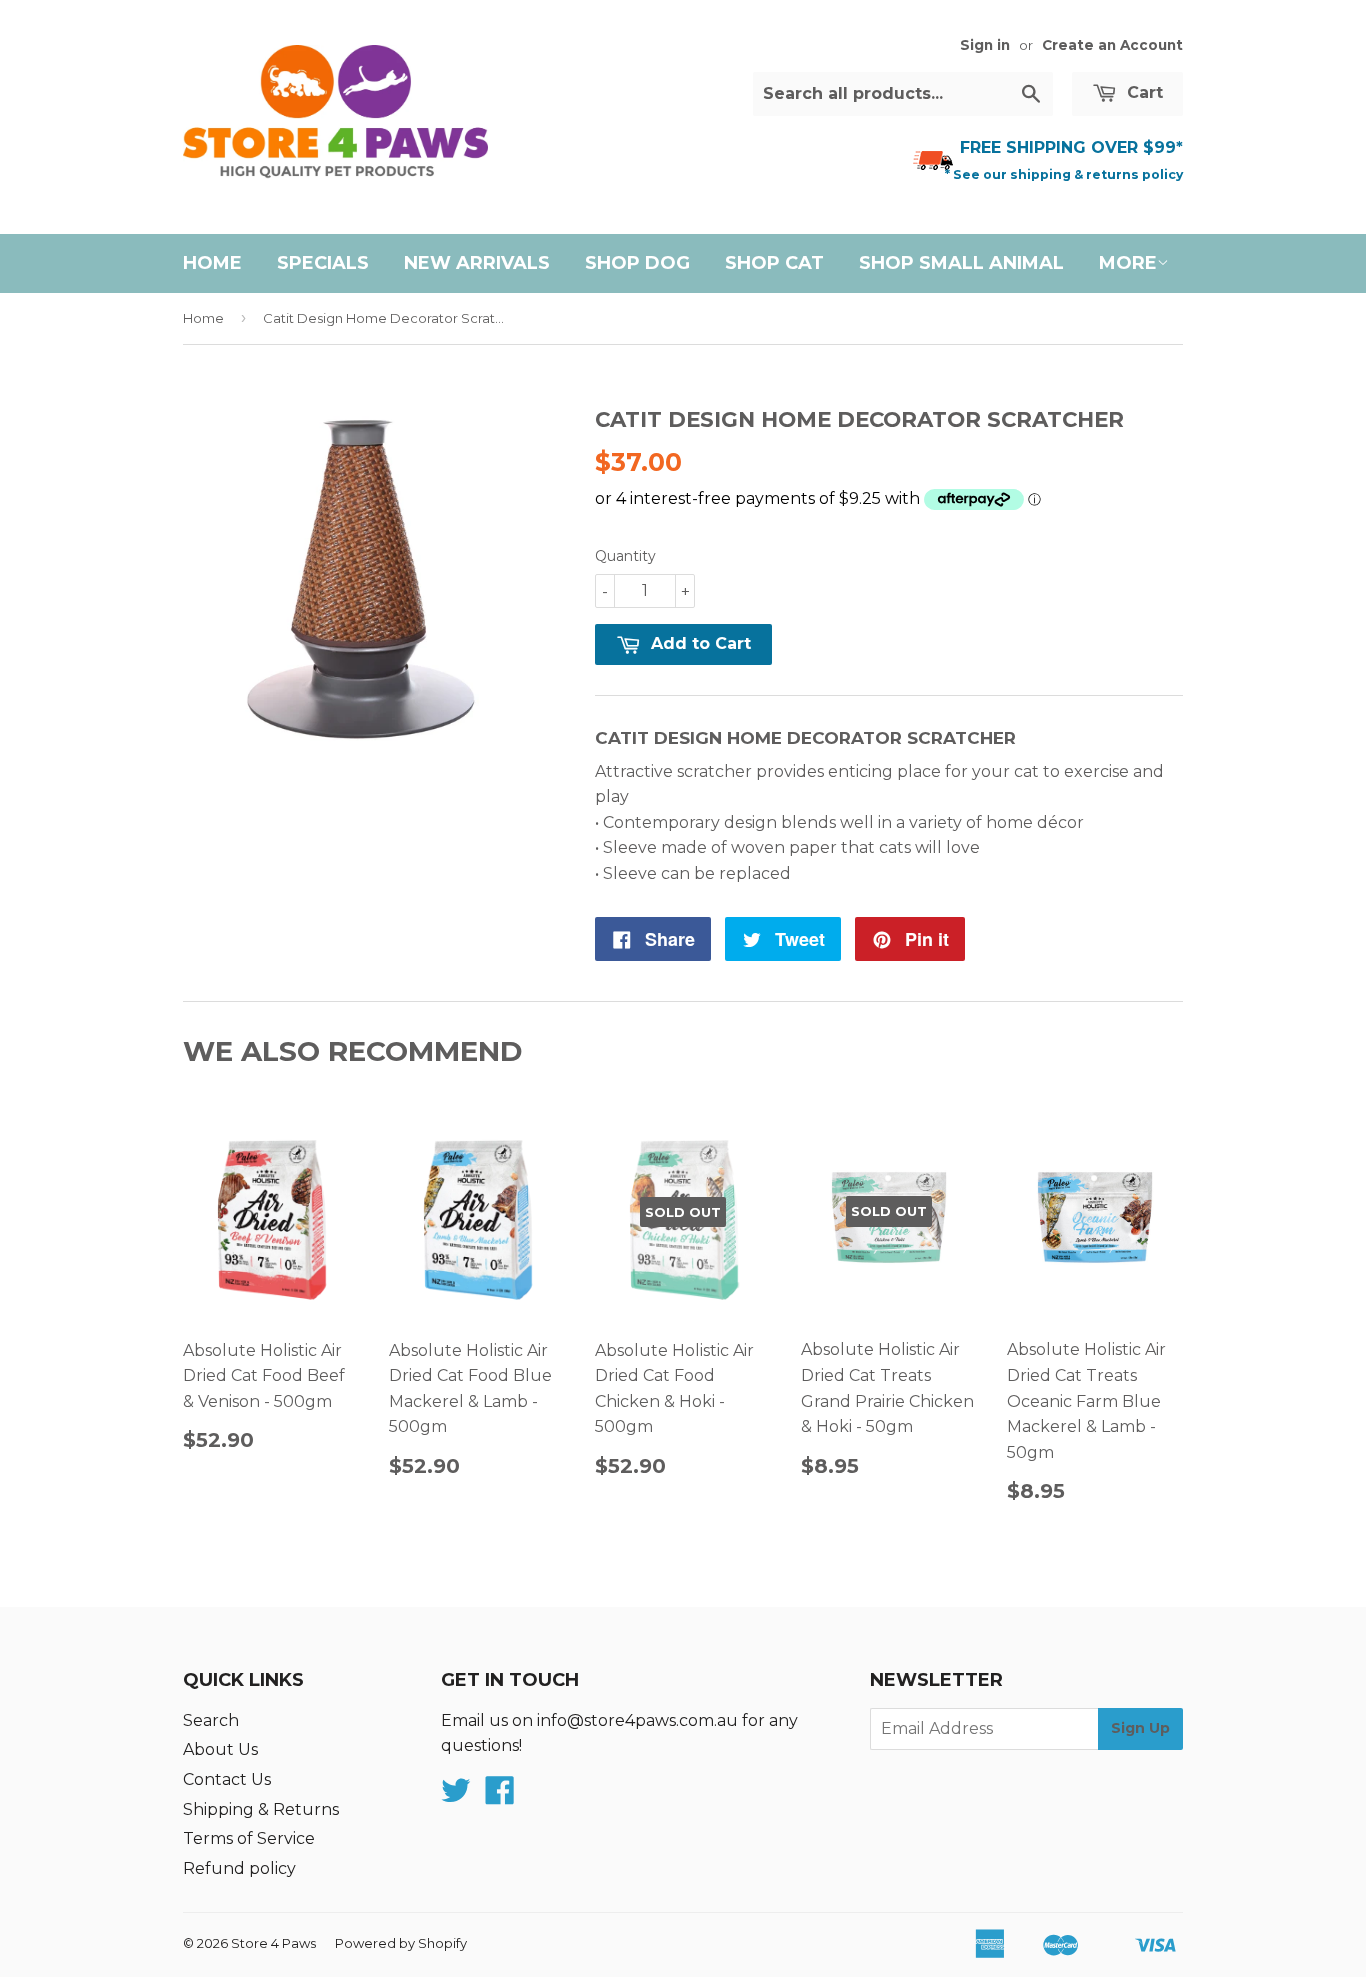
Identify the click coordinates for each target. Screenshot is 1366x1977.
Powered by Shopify (401, 1943)
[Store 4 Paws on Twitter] (456, 1796)
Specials (323, 263)
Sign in (985, 45)
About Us (220, 1749)
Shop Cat (774, 263)
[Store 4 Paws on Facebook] (500, 1796)
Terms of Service (249, 1838)
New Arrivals (477, 263)
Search (211, 1720)
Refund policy (239, 1868)
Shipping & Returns (261, 1809)
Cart (1142, 92)
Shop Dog (637, 263)
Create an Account (1112, 45)
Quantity (625, 556)
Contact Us (227, 1779)
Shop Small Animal (961, 263)
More (1128, 263)
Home (212, 263)
